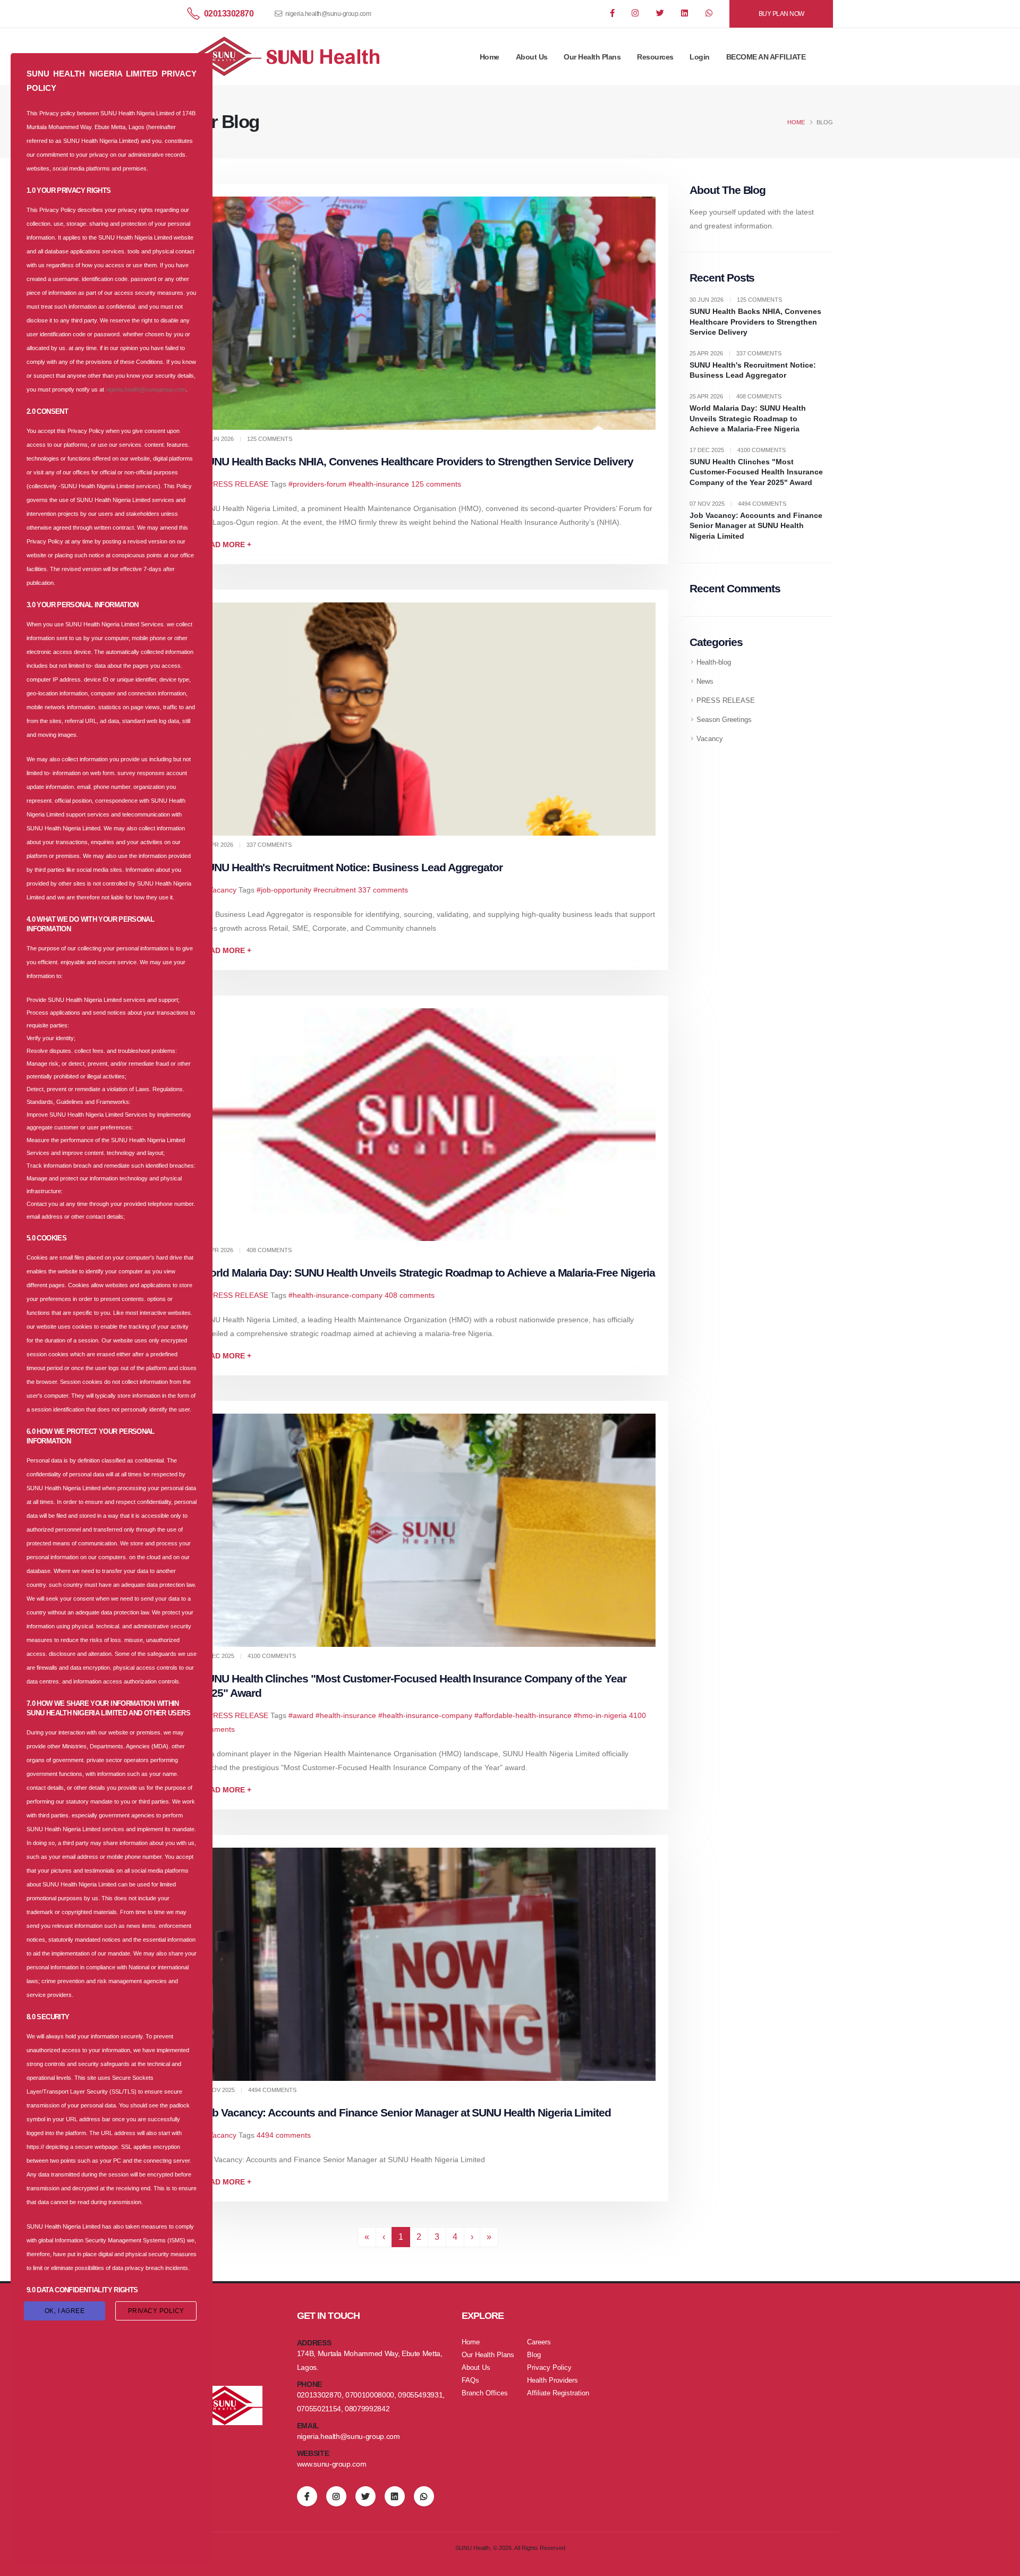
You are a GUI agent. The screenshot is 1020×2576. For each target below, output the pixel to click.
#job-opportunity (284, 890)
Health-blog (714, 662)
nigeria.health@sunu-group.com (328, 14)
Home (490, 57)
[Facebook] (613, 14)
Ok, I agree (65, 2311)
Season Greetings (724, 720)
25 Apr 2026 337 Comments (736, 353)
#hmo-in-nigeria (600, 1715)
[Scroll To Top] (1001, 2564)
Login (700, 57)
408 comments (410, 1295)
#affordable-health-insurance (523, 1715)
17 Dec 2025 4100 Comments (738, 450)
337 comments (383, 890)
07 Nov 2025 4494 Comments (738, 504)
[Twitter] (661, 14)
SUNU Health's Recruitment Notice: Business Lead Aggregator (351, 867)
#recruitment (335, 890)
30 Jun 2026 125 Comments (736, 300)
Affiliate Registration (558, 2393)
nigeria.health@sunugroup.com (146, 389)
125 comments (436, 484)
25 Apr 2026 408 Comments (736, 396)
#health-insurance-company (335, 1295)
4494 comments (284, 2135)
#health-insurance (379, 484)
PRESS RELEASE (238, 484)
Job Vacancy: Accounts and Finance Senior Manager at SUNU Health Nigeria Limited (405, 2112)
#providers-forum (317, 484)
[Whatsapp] (710, 14)
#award (301, 1715)
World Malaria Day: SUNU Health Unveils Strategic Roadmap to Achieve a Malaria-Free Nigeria (427, 1273)
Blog (534, 2355)
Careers (539, 2342)
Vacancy (222, 890)
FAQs (470, 2381)
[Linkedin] (685, 14)
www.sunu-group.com (332, 2464)
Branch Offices (485, 2393)
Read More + (226, 545)
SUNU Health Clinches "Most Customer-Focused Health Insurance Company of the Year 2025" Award (756, 472)
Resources (655, 57)
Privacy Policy (549, 2368)
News (705, 682)
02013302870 (229, 14)
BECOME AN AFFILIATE (766, 57)
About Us (532, 57)
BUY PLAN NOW (781, 14)
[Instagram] (636, 14)
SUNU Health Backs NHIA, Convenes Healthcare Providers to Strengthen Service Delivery (416, 461)
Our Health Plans (592, 57)
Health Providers (552, 2381)
